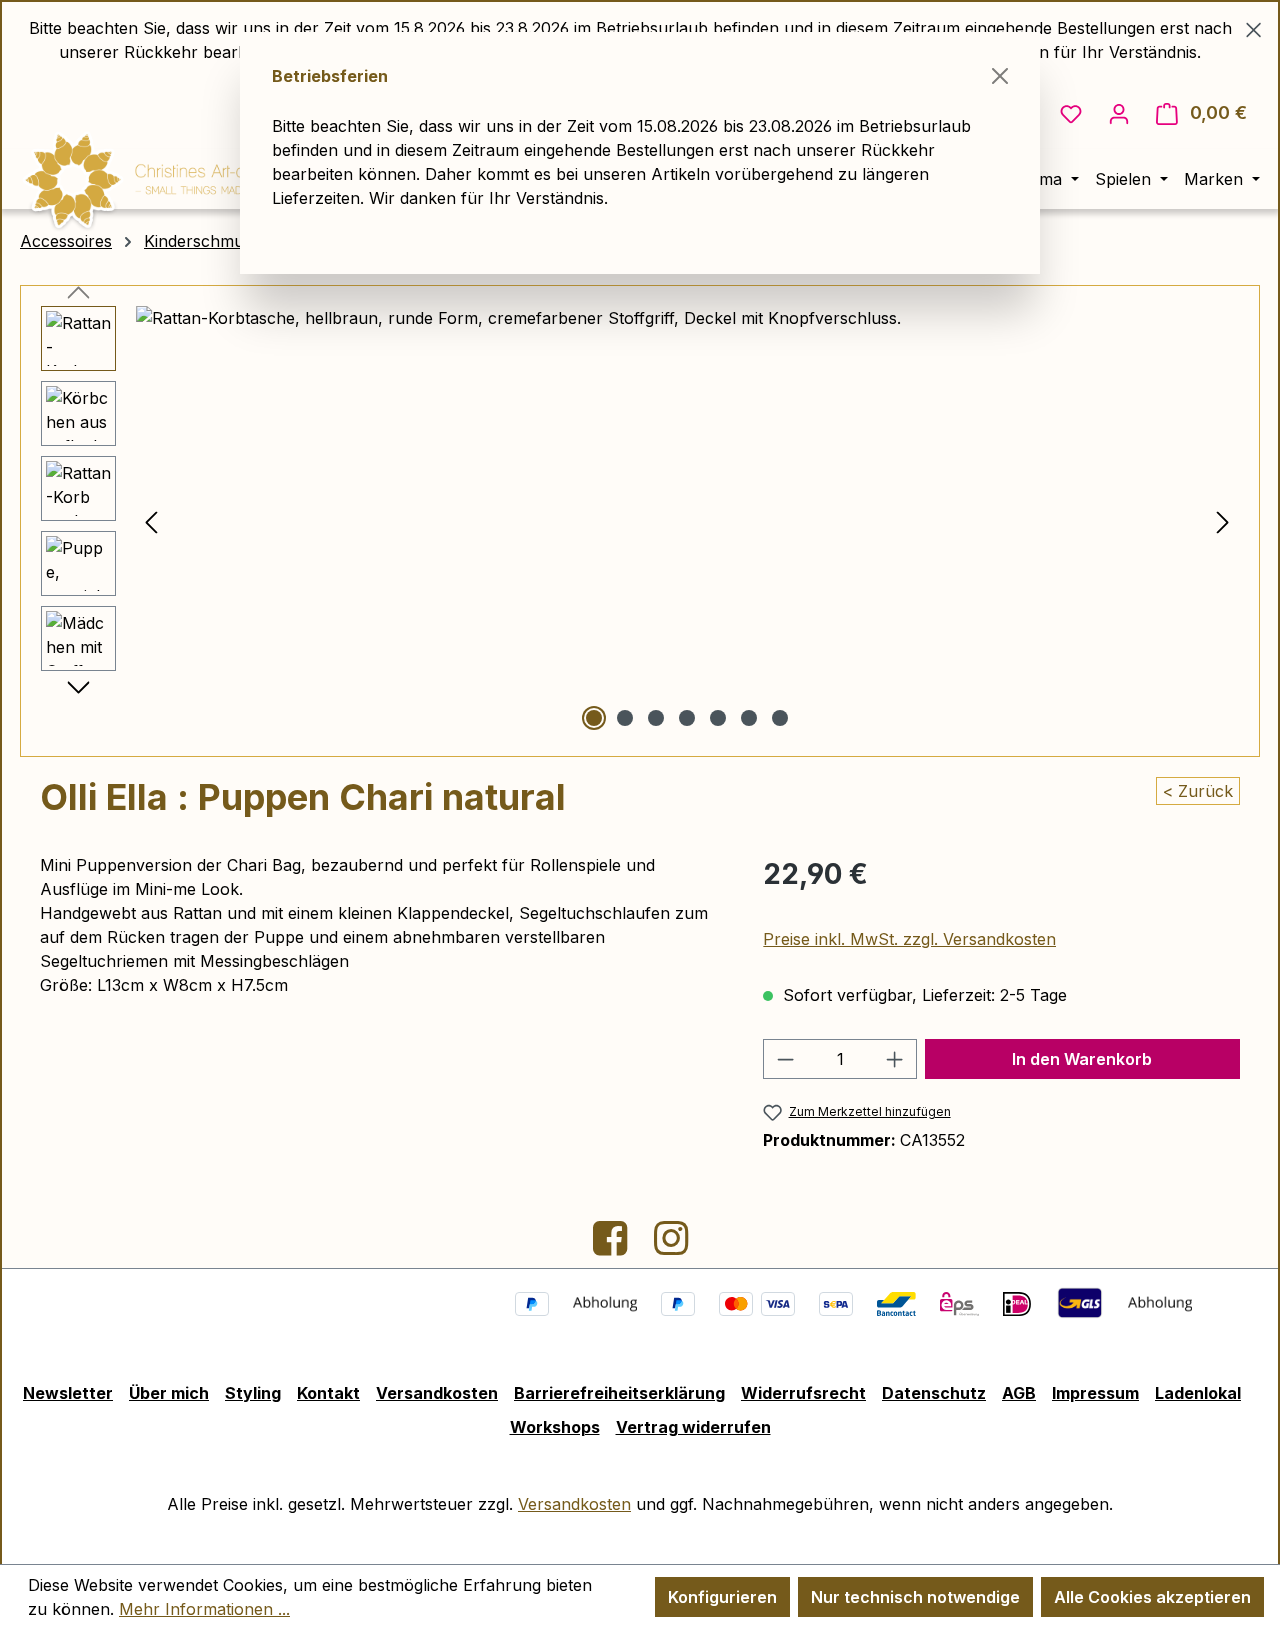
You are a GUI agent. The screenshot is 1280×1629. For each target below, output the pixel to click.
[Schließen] (1000, 76)
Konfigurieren (722, 1597)
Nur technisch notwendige (915, 1597)
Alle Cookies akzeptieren (1152, 1597)
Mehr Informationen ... (204, 1609)
